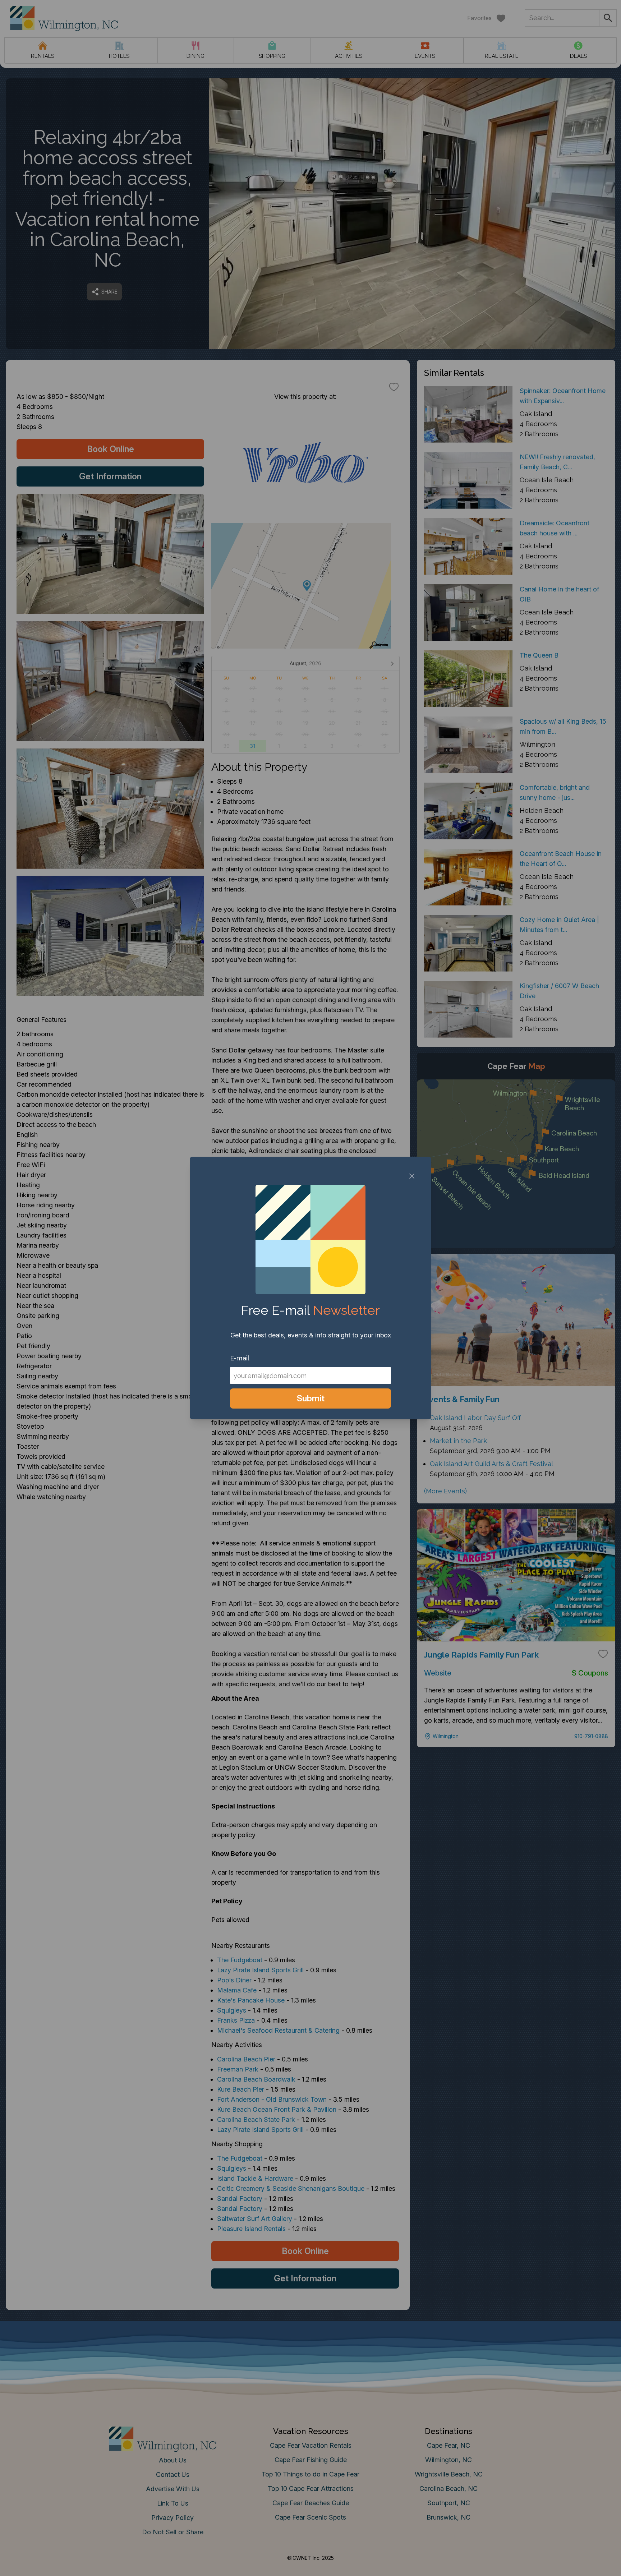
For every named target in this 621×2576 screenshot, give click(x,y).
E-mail (240, 1358)
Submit (311, 1398)
